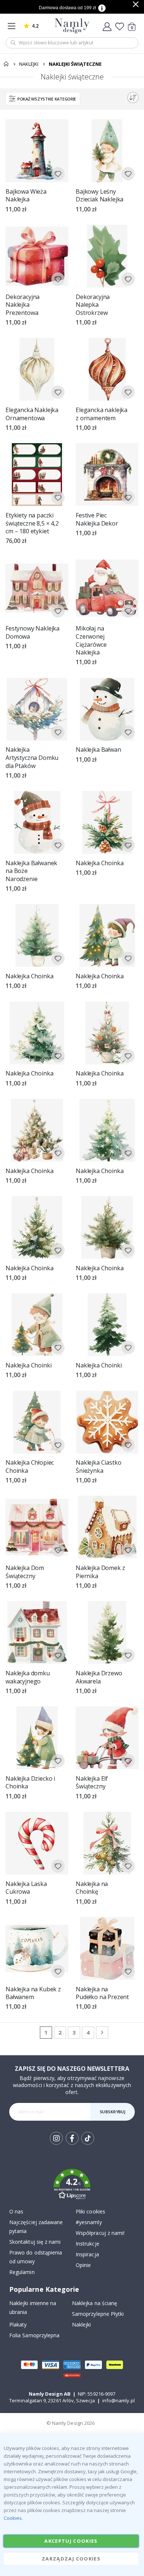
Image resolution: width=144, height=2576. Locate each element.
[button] (58, 174)
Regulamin (22, 2272)
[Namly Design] (72, 26)
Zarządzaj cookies (71, 2559)
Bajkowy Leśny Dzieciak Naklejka (100, 196)
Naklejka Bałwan (98, 750)
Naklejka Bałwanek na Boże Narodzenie (31, 871)
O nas (16, 2211)
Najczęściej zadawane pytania (36, 2227)
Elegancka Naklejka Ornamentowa (32, 414)
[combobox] (72, 43)
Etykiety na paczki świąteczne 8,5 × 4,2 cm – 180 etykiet (32, 523)
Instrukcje (88, 2244)
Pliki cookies (90, 2211)
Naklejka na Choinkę (92, 1888)
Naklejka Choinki (28, 1365)
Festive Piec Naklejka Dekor (97, 519)
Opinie (83, 2265)
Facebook (72, 2138)
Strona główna (6, 64)
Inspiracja (87, 2254)
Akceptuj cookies (71, 2541)
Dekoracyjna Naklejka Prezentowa (23, 305)
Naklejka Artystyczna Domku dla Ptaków (32, 758)
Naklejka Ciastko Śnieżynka (98, 1467)
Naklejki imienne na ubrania (33, 2307)
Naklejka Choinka (100, 863)
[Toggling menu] (13, 26)
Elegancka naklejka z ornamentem (102, 414)
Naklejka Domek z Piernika (100, 1572)
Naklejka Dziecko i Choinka (30, 1783)
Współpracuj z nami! (100, 2233)
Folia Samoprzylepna (34, 2335)
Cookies (13, 2518)
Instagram (56, 2138)
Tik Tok (87, 2144)
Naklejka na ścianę (95, 2303)
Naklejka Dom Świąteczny (25, 1572)
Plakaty (18, 2324)
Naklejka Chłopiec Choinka (30, 1467)
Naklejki (29, 64)
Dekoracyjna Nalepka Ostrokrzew (93, 305)
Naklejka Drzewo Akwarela (99, 1677)
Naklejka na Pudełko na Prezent (102, 1993)
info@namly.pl (119, 2400)
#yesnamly (89, 2222)
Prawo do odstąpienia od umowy (36, 2257)
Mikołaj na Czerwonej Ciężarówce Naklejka (91, 640)
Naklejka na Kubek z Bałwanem (33, 1993)
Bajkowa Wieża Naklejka (26, 196)
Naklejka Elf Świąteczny (92, 1783)
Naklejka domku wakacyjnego (28, 1677)
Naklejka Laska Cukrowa (26, 1888)
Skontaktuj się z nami (35, 2242)
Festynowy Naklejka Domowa (32, 633)
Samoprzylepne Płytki (98, 2314)
